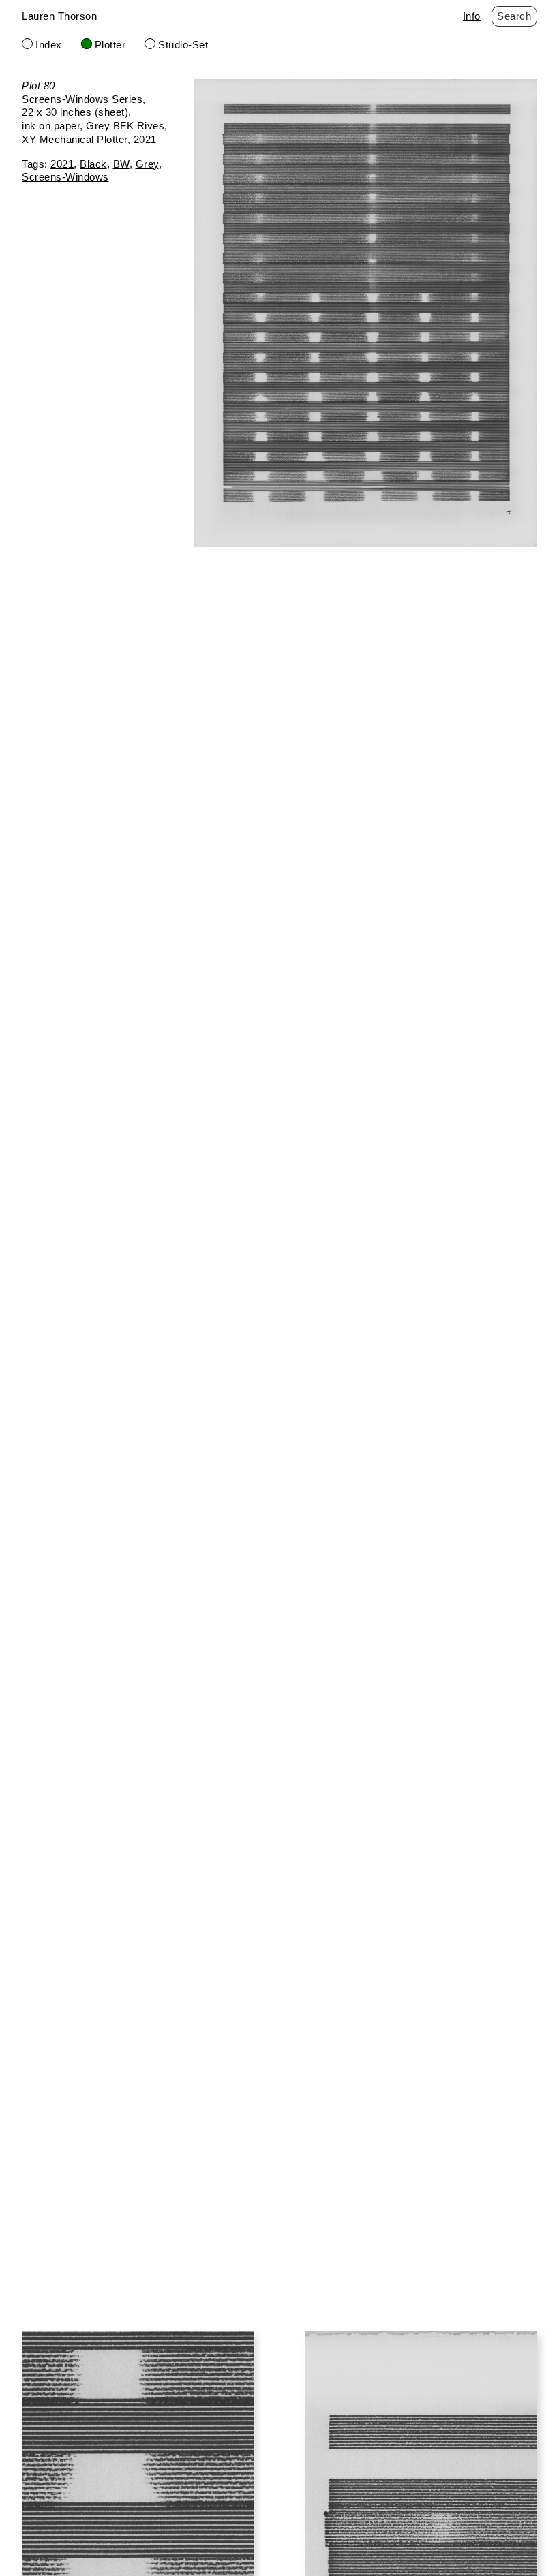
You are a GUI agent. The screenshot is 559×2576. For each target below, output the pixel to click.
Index (49, 45)
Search (514, 16)
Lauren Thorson (59, 16)
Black (93, 164)
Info (472, 16)
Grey (147, 164)
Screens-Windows (65, 177)
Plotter (110, 45)
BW (121, 164)
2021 (62, 164)
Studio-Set (183, 45)
